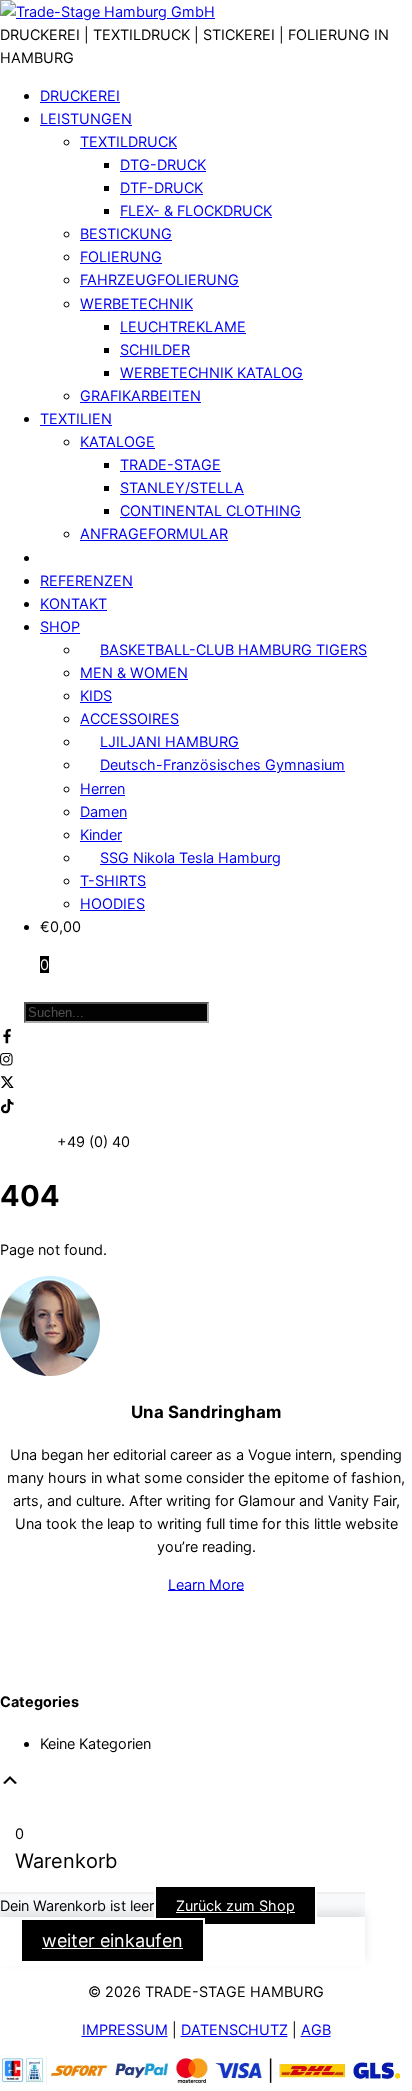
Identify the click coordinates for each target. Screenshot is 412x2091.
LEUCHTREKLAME (183, 326)
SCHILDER (155, 349)
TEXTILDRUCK (128, 141)
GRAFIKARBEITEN (140, 395)
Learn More (206, 1583)
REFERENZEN (86, 580)
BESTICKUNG (126, 233)
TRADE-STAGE (170, 464)
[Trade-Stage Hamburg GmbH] (107, 11)
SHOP (60, 626)
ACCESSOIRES (129, 718)
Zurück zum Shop (235, 1905)
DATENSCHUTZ (234, 2029)
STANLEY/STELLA (182, 487)
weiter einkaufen (112, 1940)
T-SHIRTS (113, 880)
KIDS (96, 695)
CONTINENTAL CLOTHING (210, 510)
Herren (102, 788)
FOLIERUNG (121, 256)
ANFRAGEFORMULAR (154, 533)
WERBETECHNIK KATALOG (211, 372)
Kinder (101, 834)
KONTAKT (73, 603)
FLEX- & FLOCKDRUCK (196, 210)
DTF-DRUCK (161, 187)
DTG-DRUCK (163, 164)
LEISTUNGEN (86, 118)
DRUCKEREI (80, 95)
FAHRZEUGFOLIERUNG (159, 279)
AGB (316, 2029)
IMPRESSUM (125, 2029)
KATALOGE (117, 441)
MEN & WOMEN (134, 672)
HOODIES (112, 903)
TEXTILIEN (76, 418)
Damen (103, 811)
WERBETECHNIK (136, 303)
